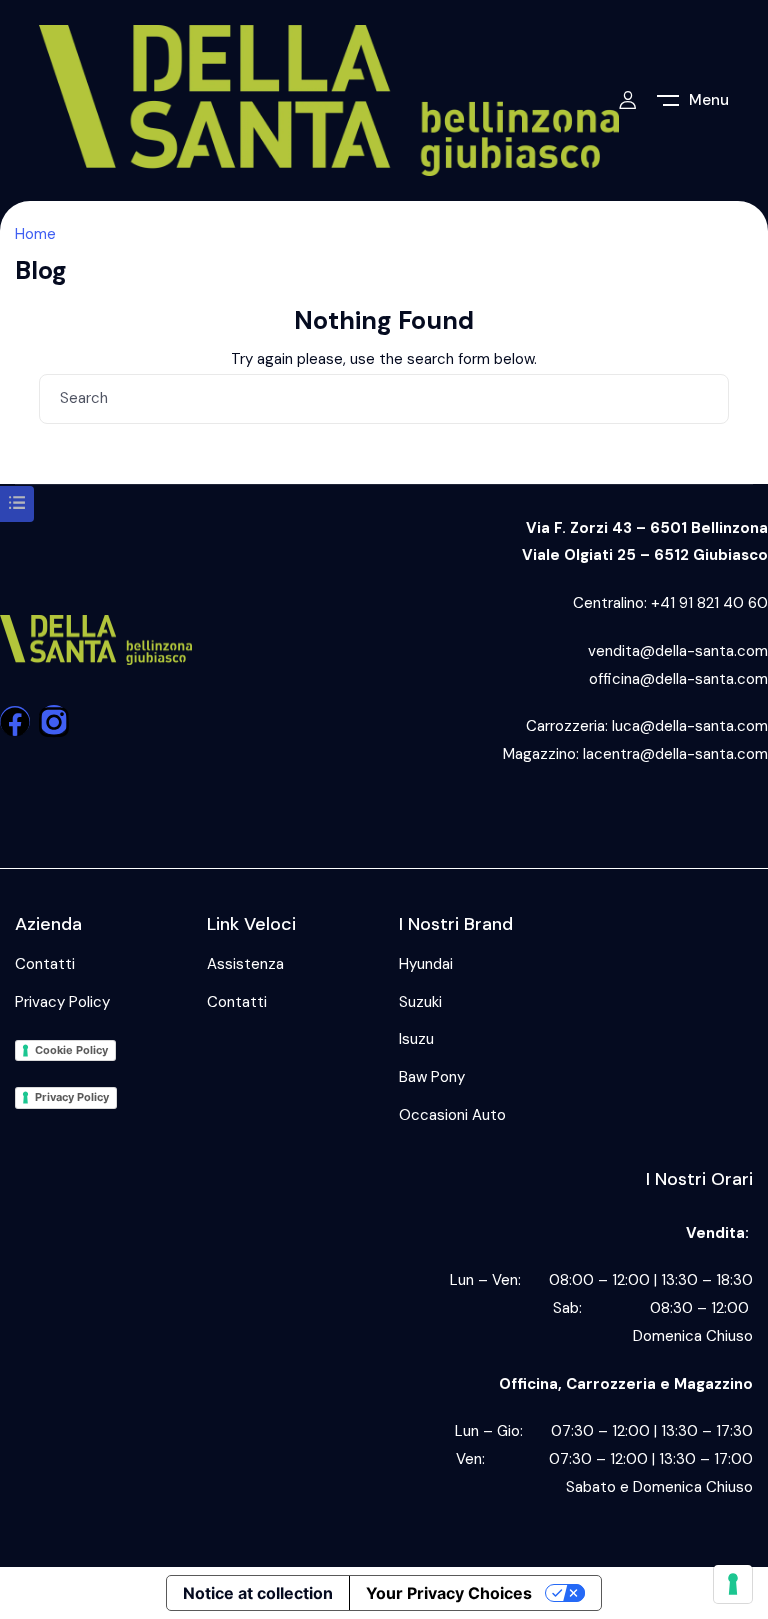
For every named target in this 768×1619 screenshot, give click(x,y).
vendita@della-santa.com (678, 651)
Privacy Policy (62, 1002)
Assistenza (245, 964)
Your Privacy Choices (449, 1593)
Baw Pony (432, 1077)
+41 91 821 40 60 (709, 603)
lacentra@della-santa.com (675, 754)
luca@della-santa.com (690, 726)
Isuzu (416, 1039)
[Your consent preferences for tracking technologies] (733, 1584)
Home (35, 234)
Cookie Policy (71, 1050)
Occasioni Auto (452, 1115)
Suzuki (420, 1002)
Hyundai (426, 964)
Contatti (45, 964)
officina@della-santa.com (678, 679)
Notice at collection (258, 1593)
